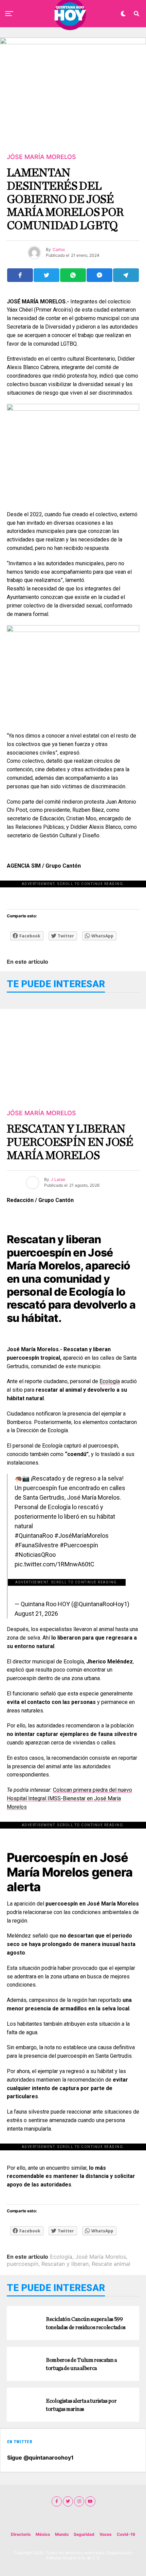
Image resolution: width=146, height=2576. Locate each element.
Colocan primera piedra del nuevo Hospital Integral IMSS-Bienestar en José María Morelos (69, 1798)
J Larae (58, 1179)
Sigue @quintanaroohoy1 (40, 2458)
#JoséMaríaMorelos (81, 1536)
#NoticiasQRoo (35, 1555)
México (43, 2534)
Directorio (21, 2534)
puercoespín (23, 2264)
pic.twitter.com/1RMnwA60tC (54, 1564)
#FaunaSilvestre (36, 1545)
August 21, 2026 (36, 1614)
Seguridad (84, 2534)
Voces (106, 2534)
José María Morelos (101, 2257)
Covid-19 (126, 2534)
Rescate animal (111, 2264)
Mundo (62, 2534)
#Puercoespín (79, 1545)
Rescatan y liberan (65, 2264)
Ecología (110, 1381)
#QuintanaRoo (34, 1536)
